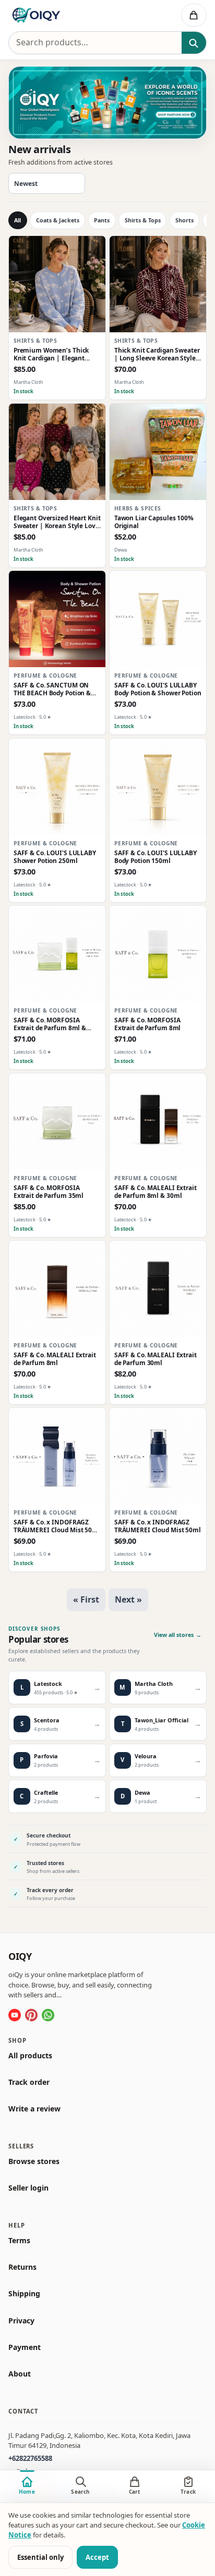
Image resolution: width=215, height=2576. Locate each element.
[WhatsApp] (48, 2015)
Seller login (28, 2188)
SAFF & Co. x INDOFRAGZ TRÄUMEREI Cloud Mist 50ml (158, 1527)
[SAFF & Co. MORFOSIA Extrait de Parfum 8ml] (158, 954)
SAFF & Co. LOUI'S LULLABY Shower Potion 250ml (55, 857)
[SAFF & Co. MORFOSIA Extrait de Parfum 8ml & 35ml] (57, 954)
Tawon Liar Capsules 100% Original (154, 522)
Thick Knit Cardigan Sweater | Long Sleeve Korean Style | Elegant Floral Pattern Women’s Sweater (158, 354)
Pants (102, 220)
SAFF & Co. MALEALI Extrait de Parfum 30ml (156, 1359)
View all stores (178, 1635)
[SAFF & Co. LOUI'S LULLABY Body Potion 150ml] (158, 787)
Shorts (184, 220)
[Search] (194, 43)
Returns (22, 2267)
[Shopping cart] (194, 15)
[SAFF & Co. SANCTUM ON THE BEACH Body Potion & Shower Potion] (57, 619)
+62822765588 (30, 2458)
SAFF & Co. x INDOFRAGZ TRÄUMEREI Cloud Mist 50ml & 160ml (57, 1527)
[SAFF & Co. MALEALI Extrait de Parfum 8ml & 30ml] (158, 1122)
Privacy (21, 2320)
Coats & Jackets (58, 220)
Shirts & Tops (143, 220)
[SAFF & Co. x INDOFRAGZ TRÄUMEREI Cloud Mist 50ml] (158, 1456)
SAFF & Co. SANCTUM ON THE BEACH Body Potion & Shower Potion (52, 689)
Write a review (34, 2109)
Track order (29, 2082)
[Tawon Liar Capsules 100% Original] (158, 452)
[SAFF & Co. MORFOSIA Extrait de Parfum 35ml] (57, 1122)
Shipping (24, 2294)
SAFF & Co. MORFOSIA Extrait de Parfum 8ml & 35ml (50, 1024)
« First (86, 1599)
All (17, 220)
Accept (97, 2557)
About (20, 2374)
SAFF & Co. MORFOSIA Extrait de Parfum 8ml (148, 1024)
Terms (19, 2241)
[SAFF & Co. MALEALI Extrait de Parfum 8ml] (57, 1289)
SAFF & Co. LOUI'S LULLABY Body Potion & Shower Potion (158, 689)
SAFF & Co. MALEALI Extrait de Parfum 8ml (55, 1359)
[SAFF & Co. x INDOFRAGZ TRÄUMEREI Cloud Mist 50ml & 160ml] (57, 1456)
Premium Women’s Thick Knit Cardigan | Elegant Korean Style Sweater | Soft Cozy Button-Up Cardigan (55, 354)
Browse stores (34, 2161)
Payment (25, 2347)
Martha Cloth (28, 382)
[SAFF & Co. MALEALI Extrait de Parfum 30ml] (158, 1289)
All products (30, 2055)
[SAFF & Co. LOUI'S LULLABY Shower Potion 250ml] (57, 787)
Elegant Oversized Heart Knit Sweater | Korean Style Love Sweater (57, 522)
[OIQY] (63, 15)
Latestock (25, 717)
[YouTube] (15, 2015)
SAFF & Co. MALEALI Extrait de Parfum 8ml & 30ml (156, 1192)
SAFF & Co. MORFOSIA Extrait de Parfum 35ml (49, 1192)
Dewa (121, 549)
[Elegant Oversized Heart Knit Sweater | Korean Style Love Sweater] (57, 452)
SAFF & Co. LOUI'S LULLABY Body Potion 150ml (156, 857)
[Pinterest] (31, 2015)
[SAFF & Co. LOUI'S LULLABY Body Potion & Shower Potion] (158, 619)
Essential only (40, 2557)
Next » (128, 1599)
